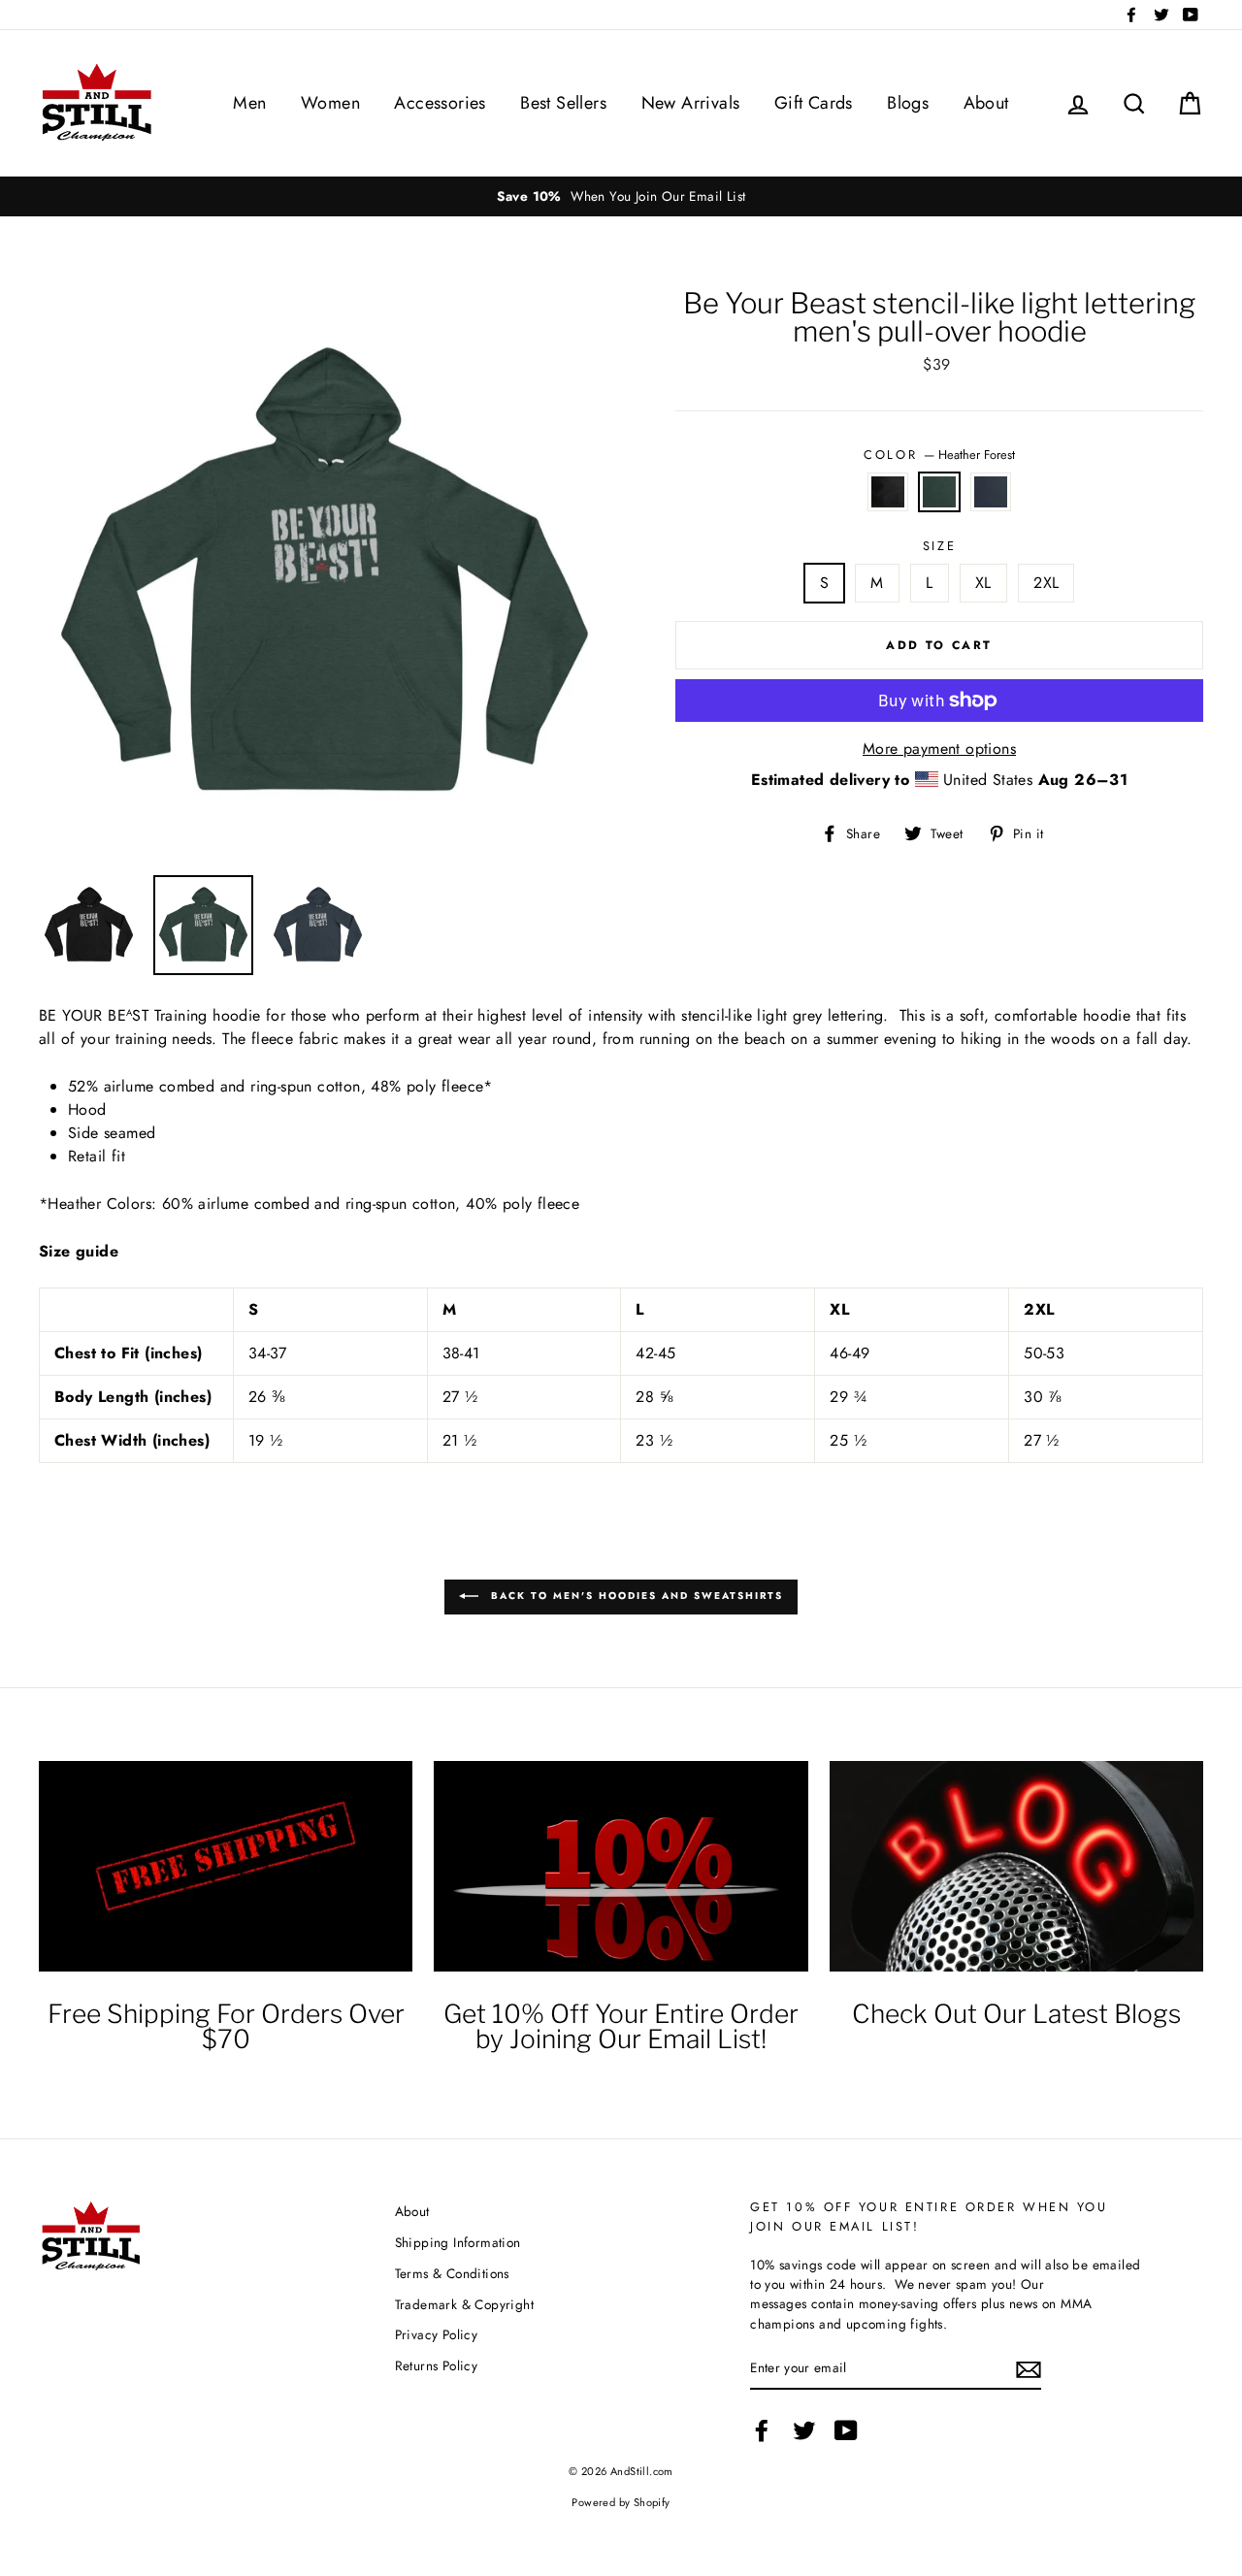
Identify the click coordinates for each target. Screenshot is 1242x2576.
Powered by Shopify (621, 2502)
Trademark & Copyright (464, 2304)
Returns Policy (437, 2365)
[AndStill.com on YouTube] (846, 2430)
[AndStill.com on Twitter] (804, 2430)
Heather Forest (939, 492)
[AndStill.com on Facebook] (762, 2430)
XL (983, 583)
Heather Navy (991, 492)
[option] (621, 196)
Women (330, 103)
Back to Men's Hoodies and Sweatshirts (635, 1596)
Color (939, 455)
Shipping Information (458, 2242)
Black (888, 492)
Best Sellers (563, 103)
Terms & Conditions (452, 2273)
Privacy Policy (437, 2334)
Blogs (908, 103)
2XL (1046, 583)
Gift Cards (814, 103)
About (986, 103)
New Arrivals (691, 103)
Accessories (440, 103)
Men (249, 103)
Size (939, 546)
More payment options (939, 749)
